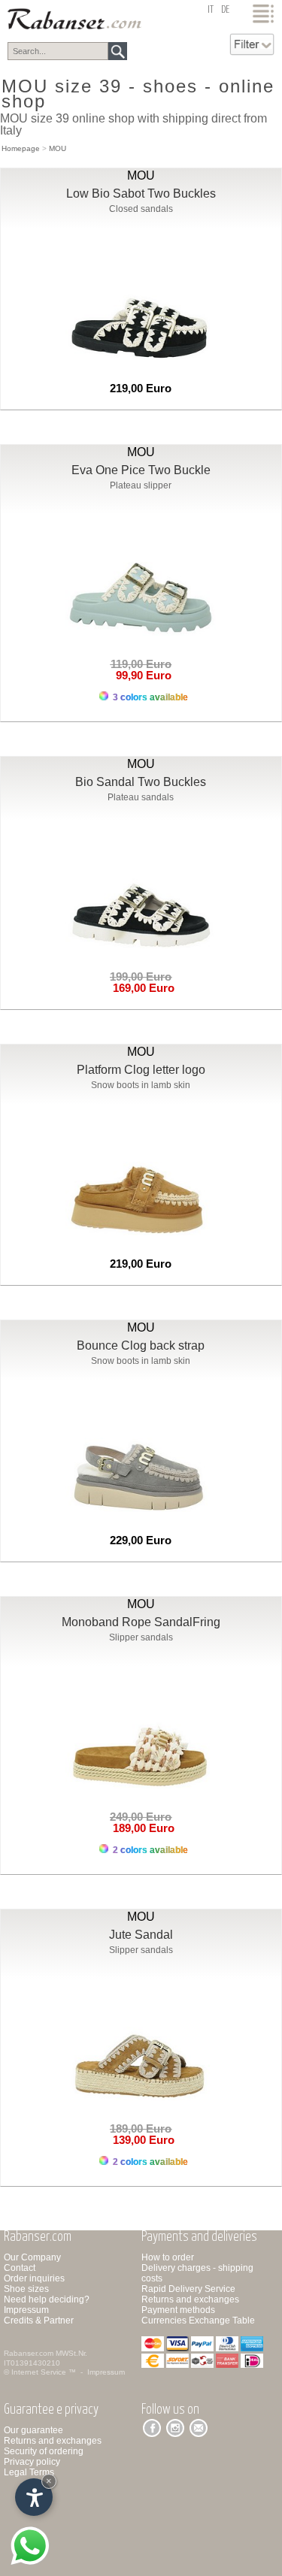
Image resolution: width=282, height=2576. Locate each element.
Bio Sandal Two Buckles (141, 782)
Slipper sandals (141, 1637)
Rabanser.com (29, 2353)
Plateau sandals (141, 797)
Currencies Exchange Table (198, 2321)
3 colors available (149, 697)
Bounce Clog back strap (141, 1345)
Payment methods (178, 2310)
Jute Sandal (141, 1935)
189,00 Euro (141, 1828)
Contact (20, 2268)
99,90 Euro (141, 675)
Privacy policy (32, 2462)
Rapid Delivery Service (188, 2289)
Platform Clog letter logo (141, 1070)
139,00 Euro (141, 2140)
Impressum (26, 2310)
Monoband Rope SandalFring (141, 1622)
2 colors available (149, 1850)
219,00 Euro (141, 388)
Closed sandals (141, 209)
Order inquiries (34, 2278)
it (211, 10)
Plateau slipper (141, 485)
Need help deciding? (47, 2299)
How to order (168, 2257)
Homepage (21, 148)
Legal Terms (29, 2472)
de (225, 10)
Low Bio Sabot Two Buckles (141, 194)
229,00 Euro (141, 1540)
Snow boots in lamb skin (141, 1085)
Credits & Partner (39, 2321)
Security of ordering (44, 2451)
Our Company (32, 2257)
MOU (58, 148)
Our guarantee (33, 2430)
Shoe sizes (26, 2289)
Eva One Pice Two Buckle (141, 470)
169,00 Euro (141, 988)
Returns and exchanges (190, 2299)
